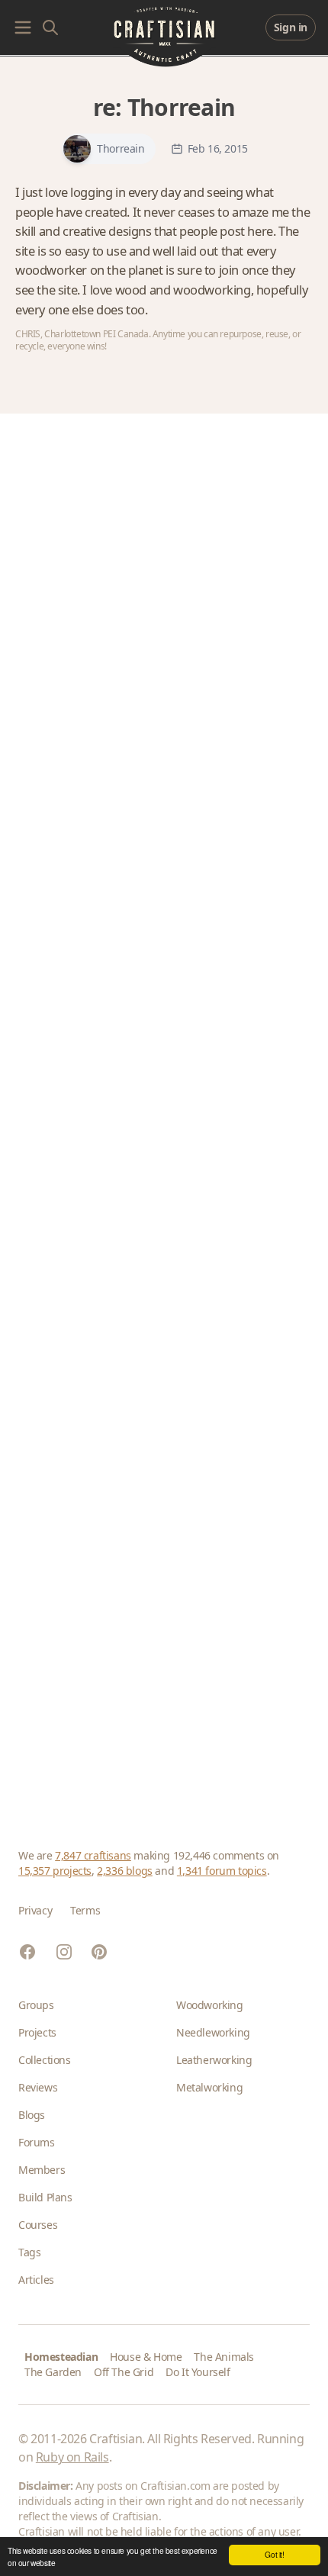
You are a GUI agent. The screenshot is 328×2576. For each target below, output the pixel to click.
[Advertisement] (164, 1113)
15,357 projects (55, 1871)
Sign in (291, 27)
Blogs (32, 2115)
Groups (36, 2005)
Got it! (274, 2554)
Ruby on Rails (72, 2457)
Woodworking (210, 2005)
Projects (37, 2032)
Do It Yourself (198, 2372)
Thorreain (181, 107)
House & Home (146, 2357)
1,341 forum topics (222, 1871)
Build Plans (45, 2197)
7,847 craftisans (93, 1855)
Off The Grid (124, 2372)
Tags (29, 2252)
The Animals (224, 2357)
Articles (36, 2280)
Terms (85, 1910)
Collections (45, 2060)
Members (42, 2170)
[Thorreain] (77, 149)
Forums (37, 2142)
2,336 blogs (125, 1871)
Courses (38, 2225)
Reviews (38, 2087)
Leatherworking (214, 2060)
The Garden (53, 2372)
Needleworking (213, 2032)
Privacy (35, 1910)
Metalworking (209, 2087)
